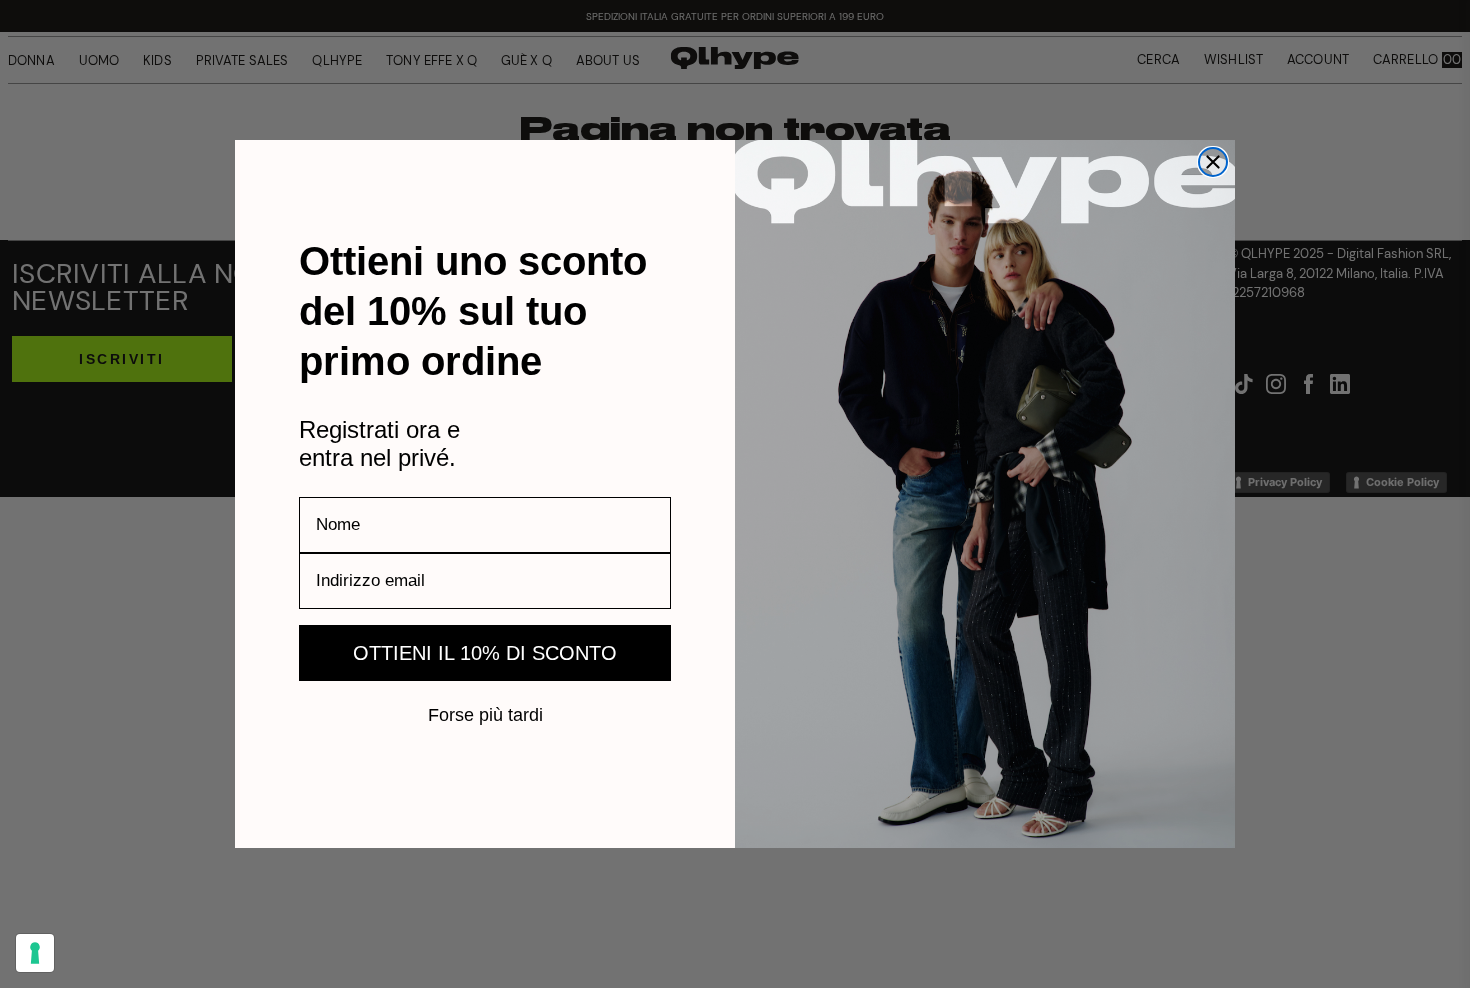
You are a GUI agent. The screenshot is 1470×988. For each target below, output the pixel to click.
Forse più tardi (485, 714)
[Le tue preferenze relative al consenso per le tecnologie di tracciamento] (35, 953)
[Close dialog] (1213, 162)
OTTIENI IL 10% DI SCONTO (485, 653)
